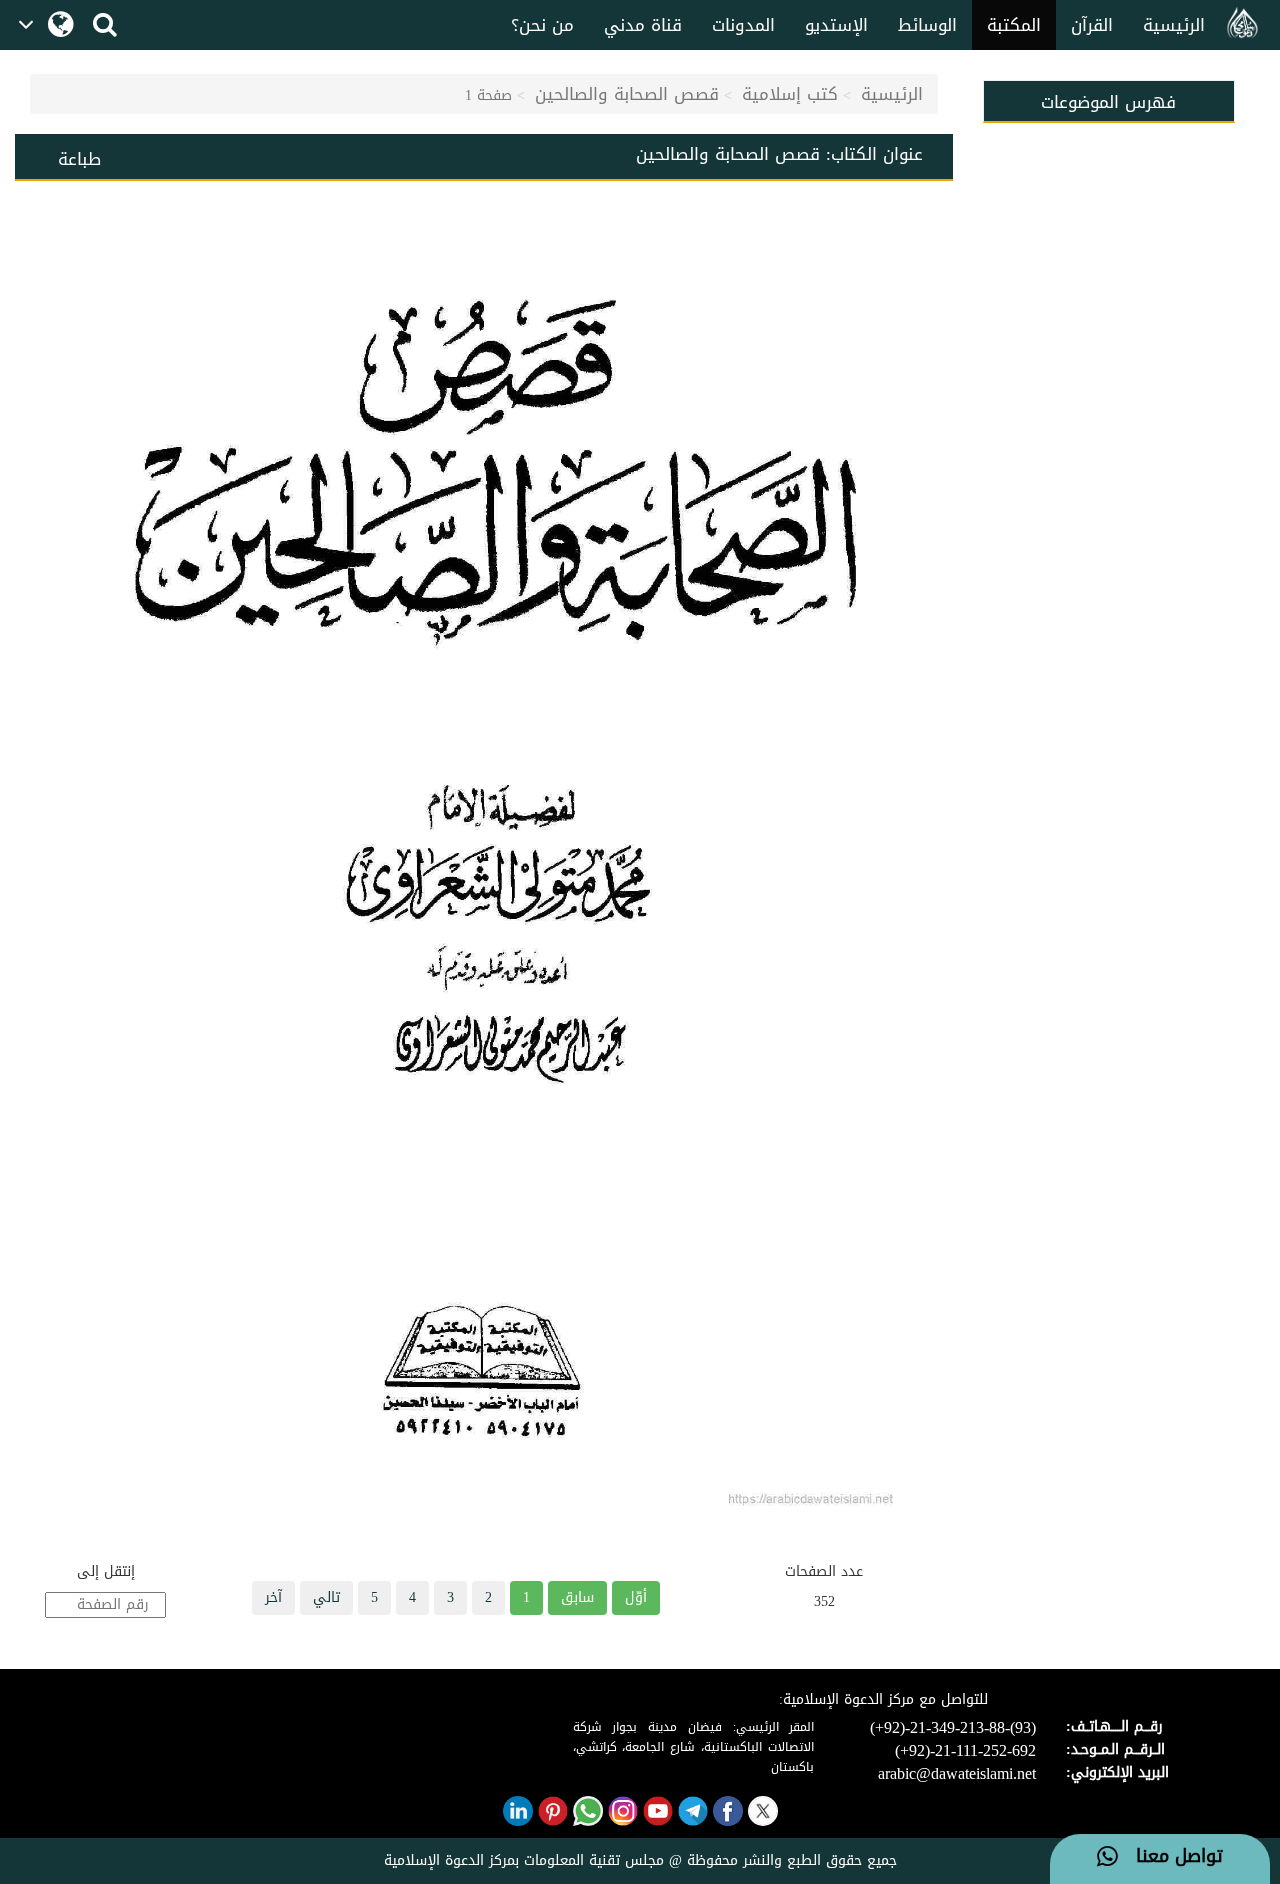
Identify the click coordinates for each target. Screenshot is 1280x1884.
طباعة (79, 159)
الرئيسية (1174, 25)
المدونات (743, 25)
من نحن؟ (542, 25)
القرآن (1092, 25)
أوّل (636, 1597)
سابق (577, 1597)
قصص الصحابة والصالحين (627, 94)
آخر (273, 1597)
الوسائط (927, 25)
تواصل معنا (1170, 1857)
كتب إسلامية (790, 94)
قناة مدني (643, 25)
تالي (326, 1597)
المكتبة (1014, 25)
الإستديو (836, 25)
